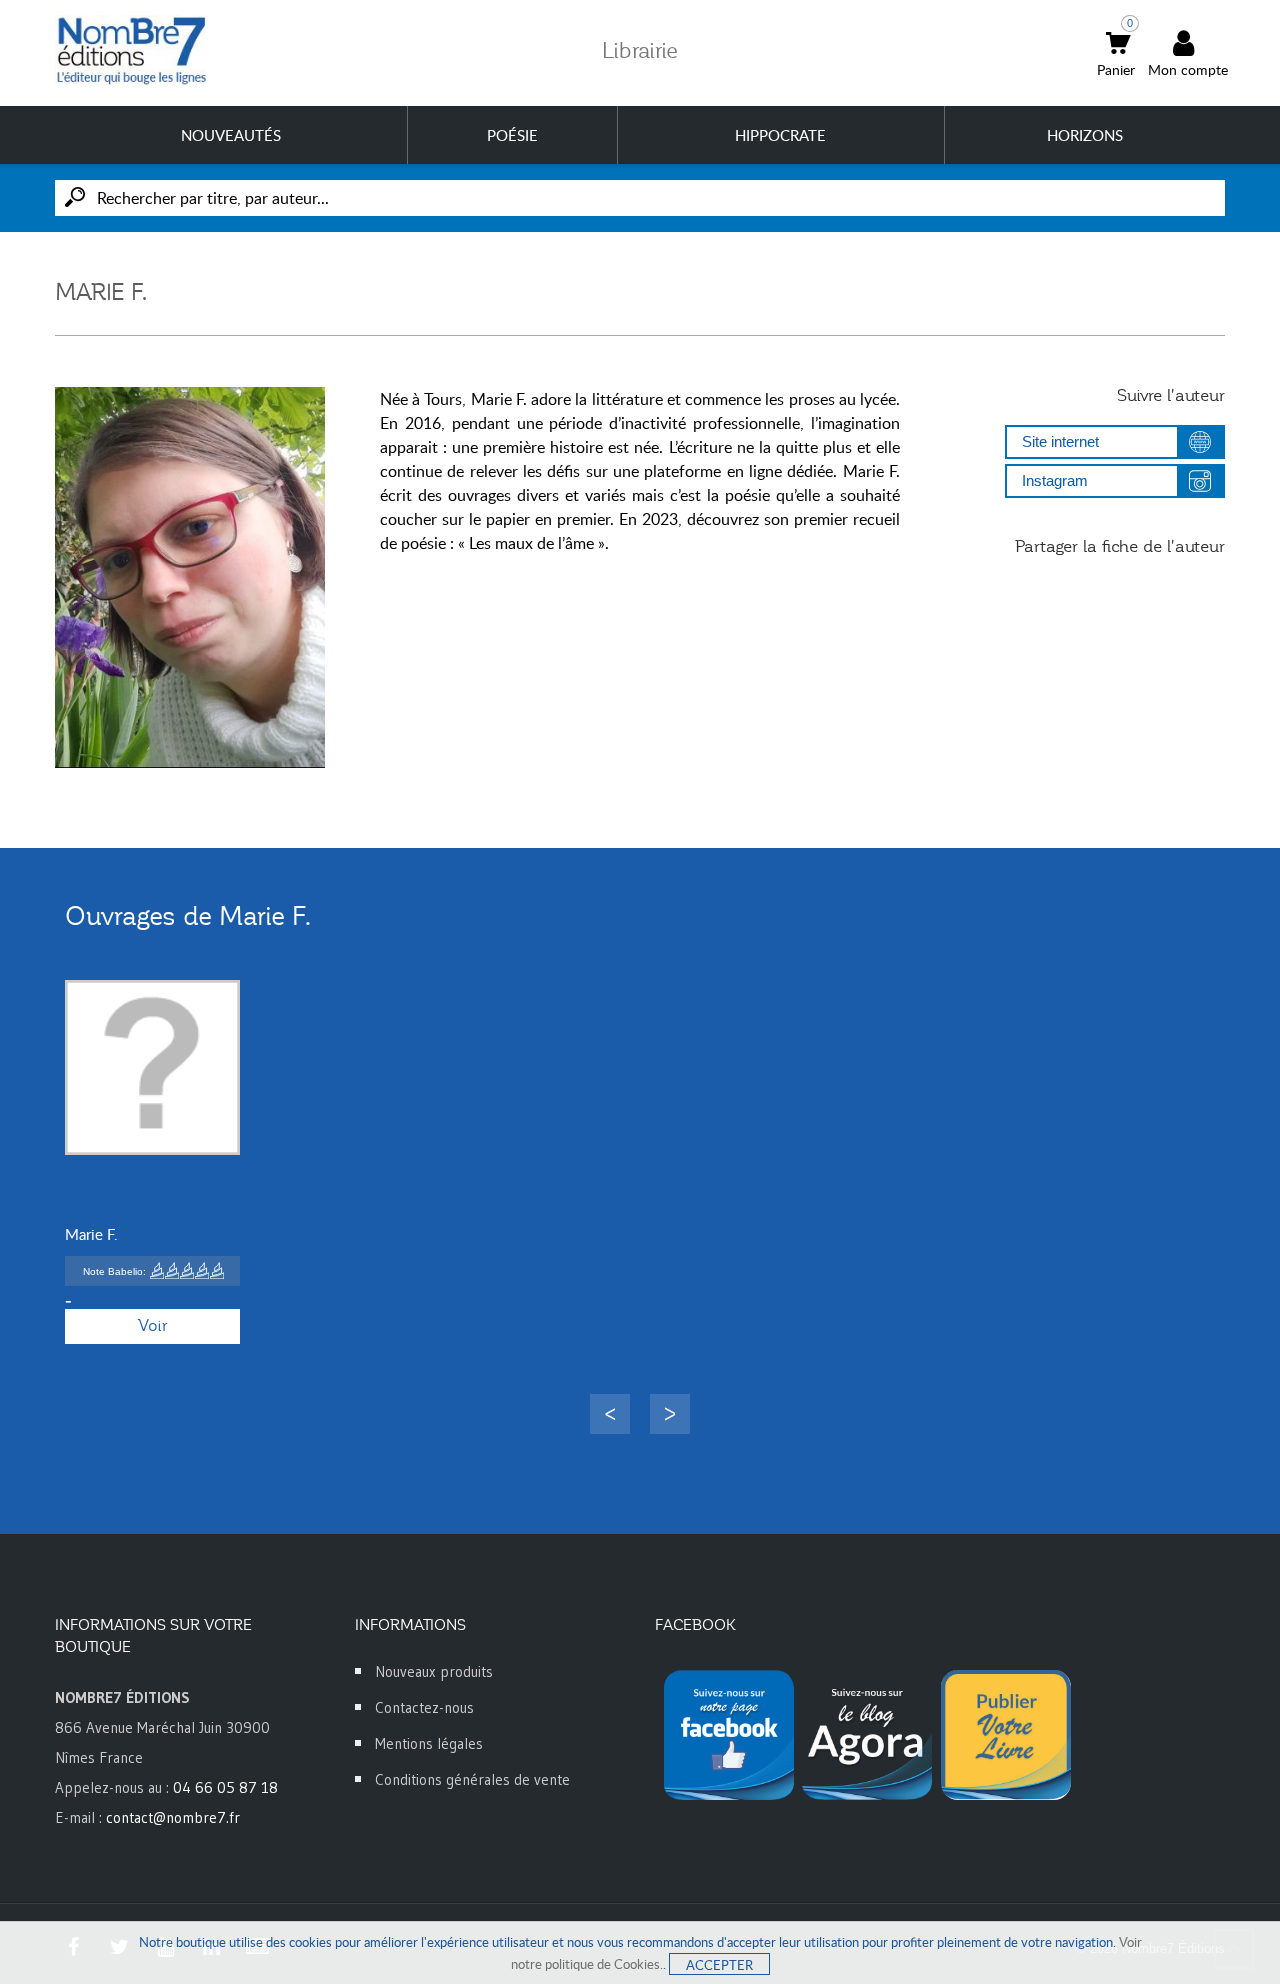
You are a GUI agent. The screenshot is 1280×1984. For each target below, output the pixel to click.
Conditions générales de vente (472, 1779)
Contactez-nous (424, 1707)
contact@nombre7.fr (173, 1817)
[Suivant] (670, 1414)
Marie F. (91, 1234)
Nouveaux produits (434, 1671)
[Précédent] (610, 1414)
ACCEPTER (719, 1965)
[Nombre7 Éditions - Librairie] (132, 50)
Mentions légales (429, 1743)
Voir (152, 1326)
